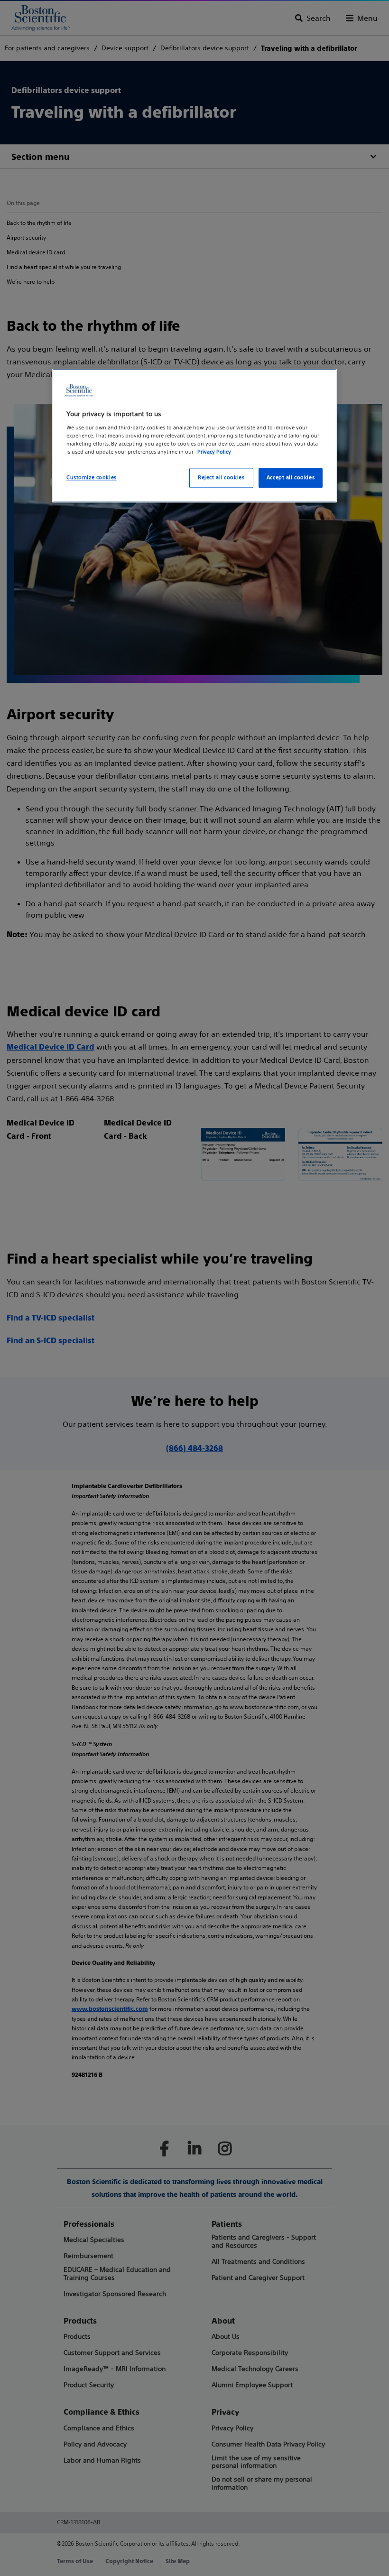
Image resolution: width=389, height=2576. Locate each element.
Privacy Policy (214, 452)
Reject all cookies (221, 478)
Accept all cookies (291, 478)
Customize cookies (92, 478)
